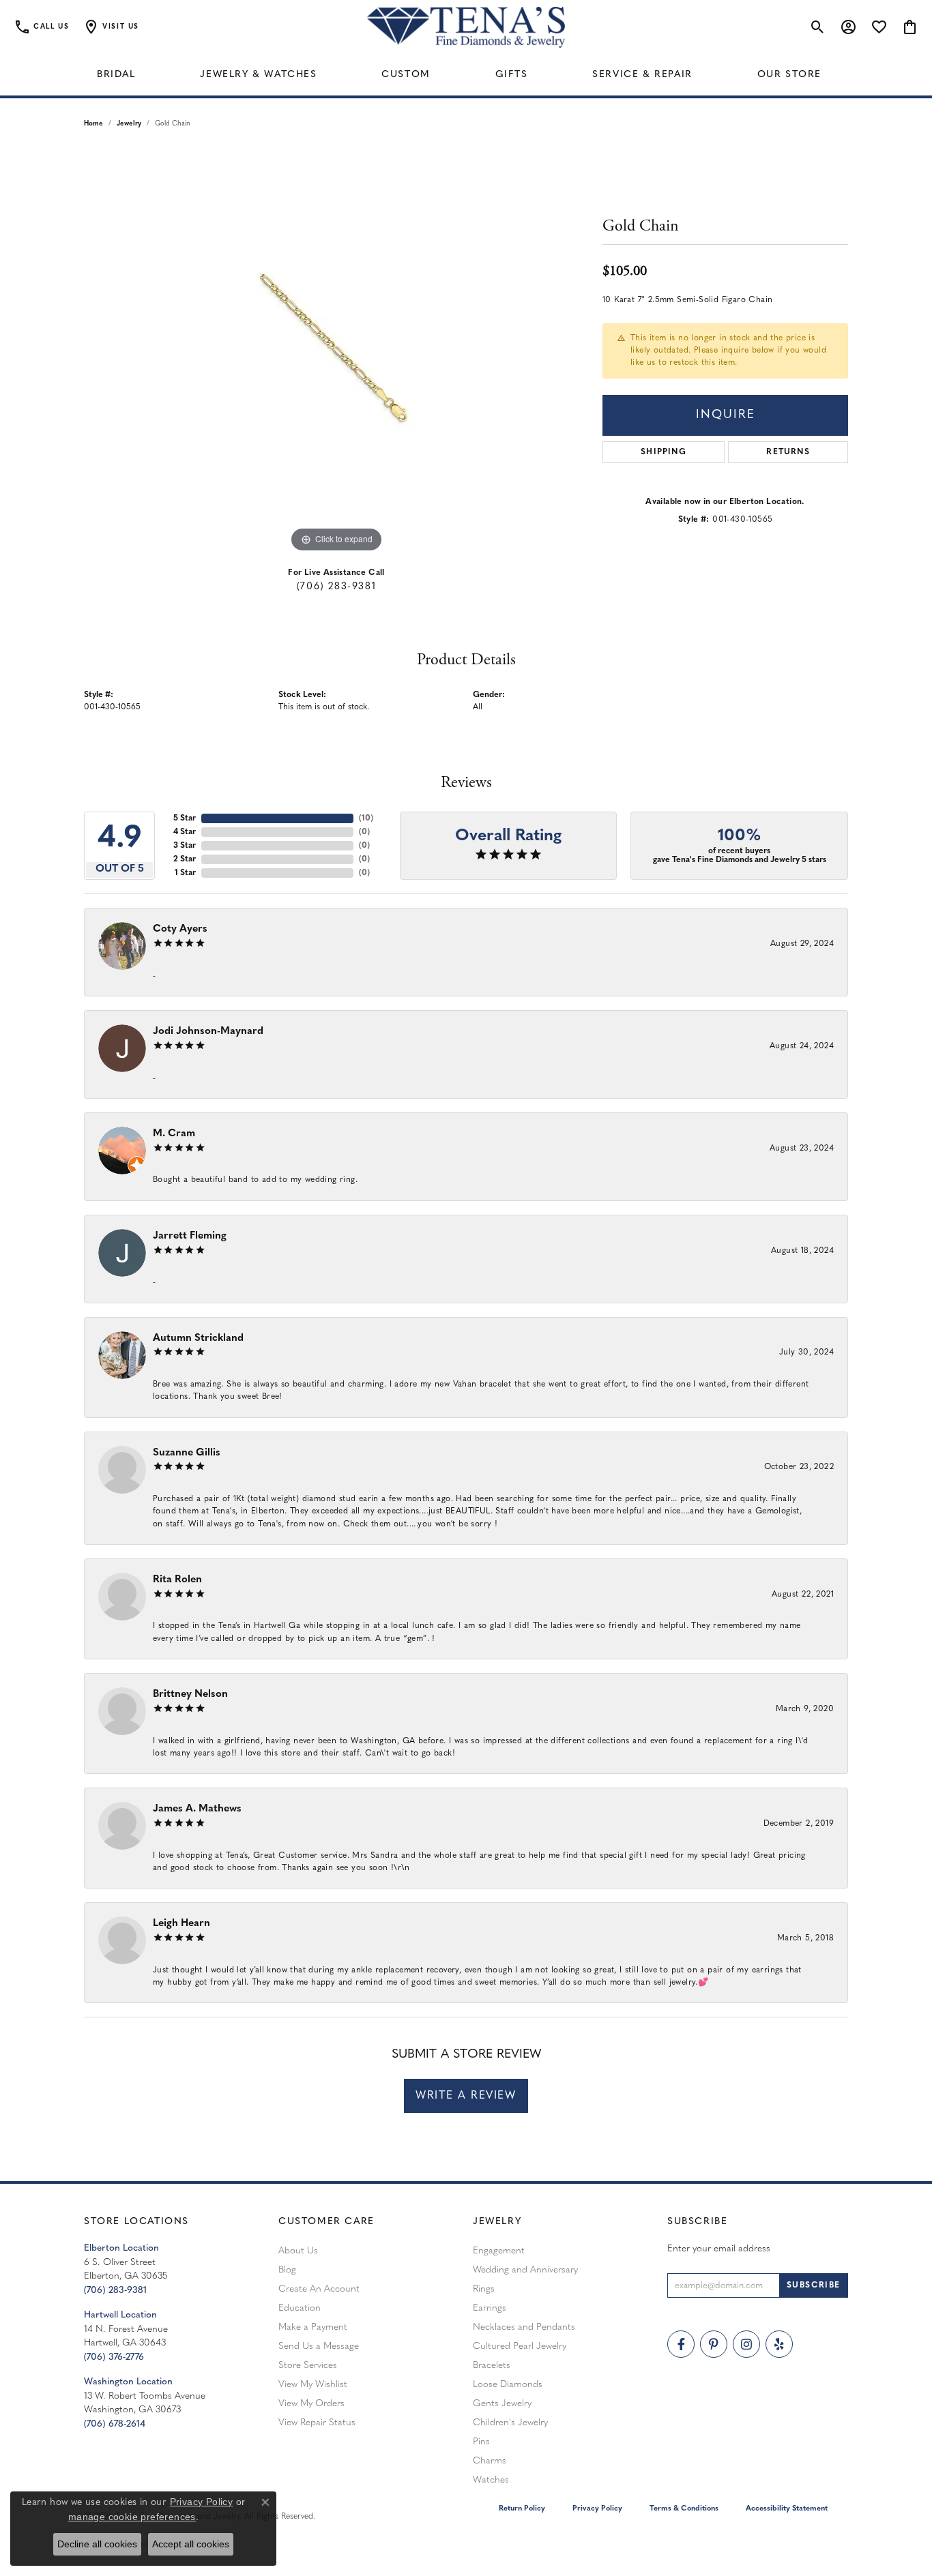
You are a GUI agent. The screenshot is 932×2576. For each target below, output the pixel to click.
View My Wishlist (313, 2385)
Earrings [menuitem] (490, 2308)
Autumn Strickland (198, 1338)
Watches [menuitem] (491, 2480)
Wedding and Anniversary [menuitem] (525, 2270)
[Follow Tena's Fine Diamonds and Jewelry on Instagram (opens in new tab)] (746, 2344)
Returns (788, 452)
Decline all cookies (97, 2544)
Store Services (308, 2366)
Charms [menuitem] (490, 2461)
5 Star (185, 818)
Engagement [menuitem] (499, 2251)
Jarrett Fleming (190, 1236)
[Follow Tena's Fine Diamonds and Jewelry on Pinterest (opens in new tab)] (714, 2344)
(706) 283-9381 (336, 587)
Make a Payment (313, 2327)
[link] (41, 27)
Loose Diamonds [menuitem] (508, 2385)
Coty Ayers (180, 929)
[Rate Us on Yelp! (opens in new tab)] (779, 2344)
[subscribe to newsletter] (814, 2285)
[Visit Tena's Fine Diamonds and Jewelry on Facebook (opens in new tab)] (681, 2344)
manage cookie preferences (132, 2517)
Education (300, 2308)
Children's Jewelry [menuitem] (510, 2423)
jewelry (129, 124)
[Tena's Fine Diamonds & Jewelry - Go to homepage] (466, 27)
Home (93, 124)
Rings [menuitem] (484, 2289)
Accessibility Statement (787, 2509)
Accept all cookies (191, 2544)
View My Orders (311, 2404)
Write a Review (466, 2096)
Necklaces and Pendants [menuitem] (524, 2327)
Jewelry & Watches (258, 75)
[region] (336, 351)
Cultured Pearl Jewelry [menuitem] (520, 2346)
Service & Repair (642, 75)
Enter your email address (719, 2249)
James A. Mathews (197, 1809)
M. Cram (174, 1134)
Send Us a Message (319, 2346)
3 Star (185, 846)
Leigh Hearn (181, 1924)
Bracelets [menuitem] (492, 2366)
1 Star (185, 873)
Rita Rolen (177, 1580)
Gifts (512, 75)
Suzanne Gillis (187, 1453)
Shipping (664, 452)
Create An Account (319, 2289)
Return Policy (522, 2509)
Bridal (116, 75)
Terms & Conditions (684, 2509)
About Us (298, 2251)
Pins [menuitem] (481, 2442)
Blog (287, 2270)
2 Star (185, 859)
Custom (406, 75)
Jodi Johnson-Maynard (208, 1032)
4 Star (185, 832)
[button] (111, 27)
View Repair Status (317, 2423)
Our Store (789, 75)
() (366, 818)
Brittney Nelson (190, 1694)
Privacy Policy (597, 2509)
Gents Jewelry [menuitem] (502, 2404)
